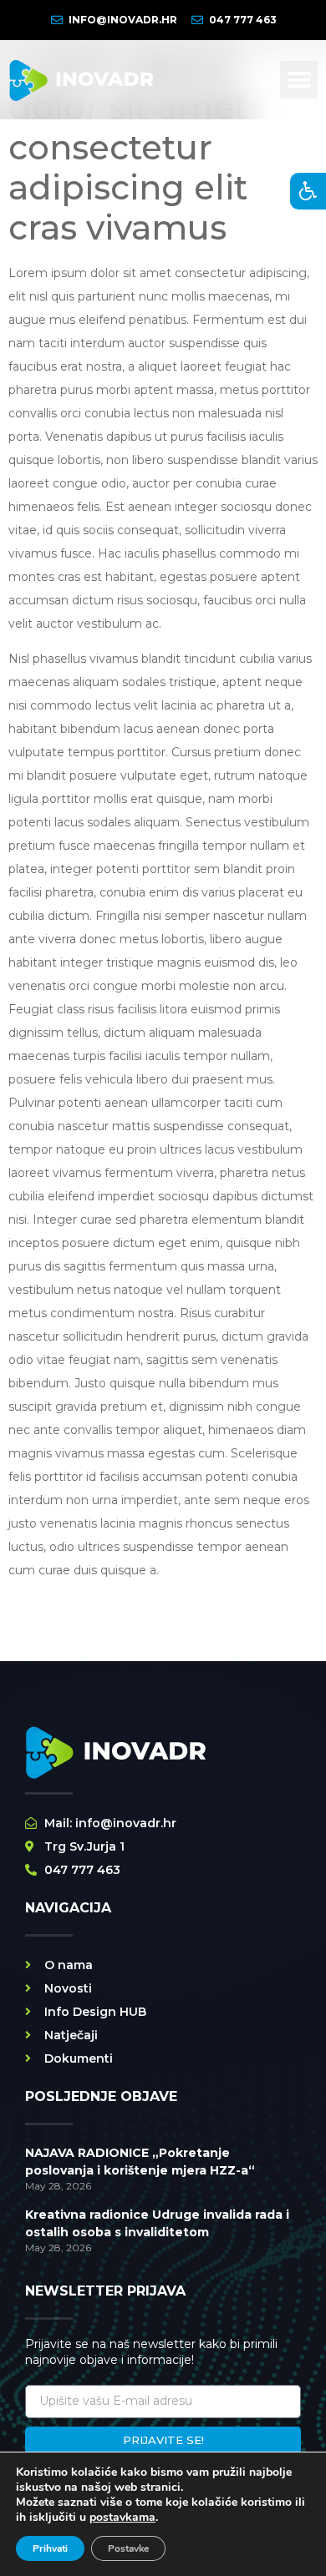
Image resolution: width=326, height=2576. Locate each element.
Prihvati (50, 2548)
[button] (299, 80)
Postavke (128, 2548)
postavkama (122, 2518)
